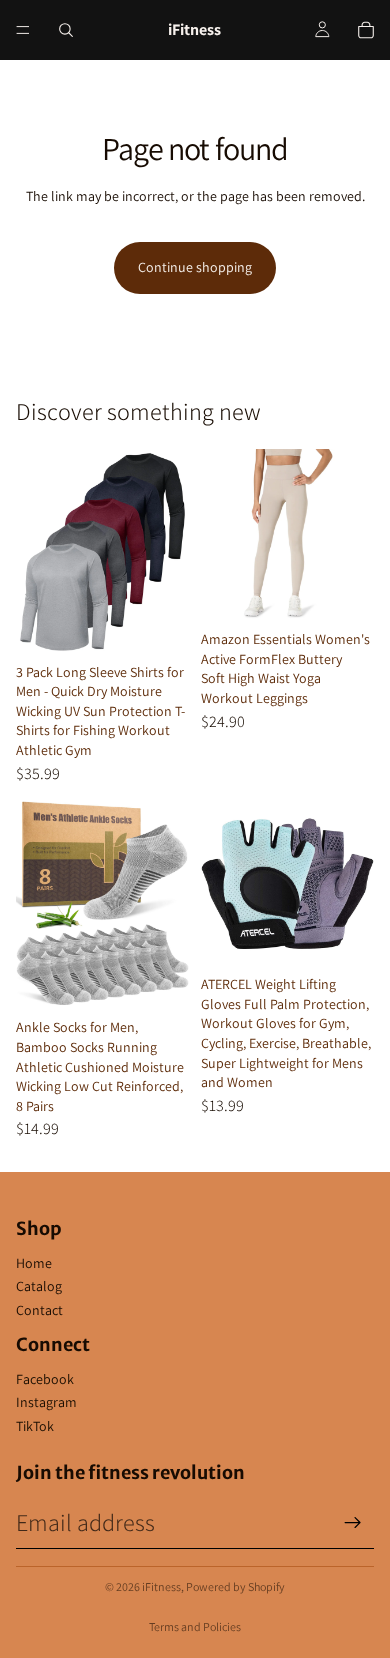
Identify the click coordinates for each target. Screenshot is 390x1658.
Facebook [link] (45, 1379)
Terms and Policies (195, 1626)
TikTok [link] (35, 1426)
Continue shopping (195, 267)
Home (34, 1263)
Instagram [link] (46, 1402)
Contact (39, 1310)
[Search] (66, 30)
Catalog (39, 1286)
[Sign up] (353, 1523)
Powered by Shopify (235, 1586)
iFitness (161, 1586)
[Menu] (23, 30)
